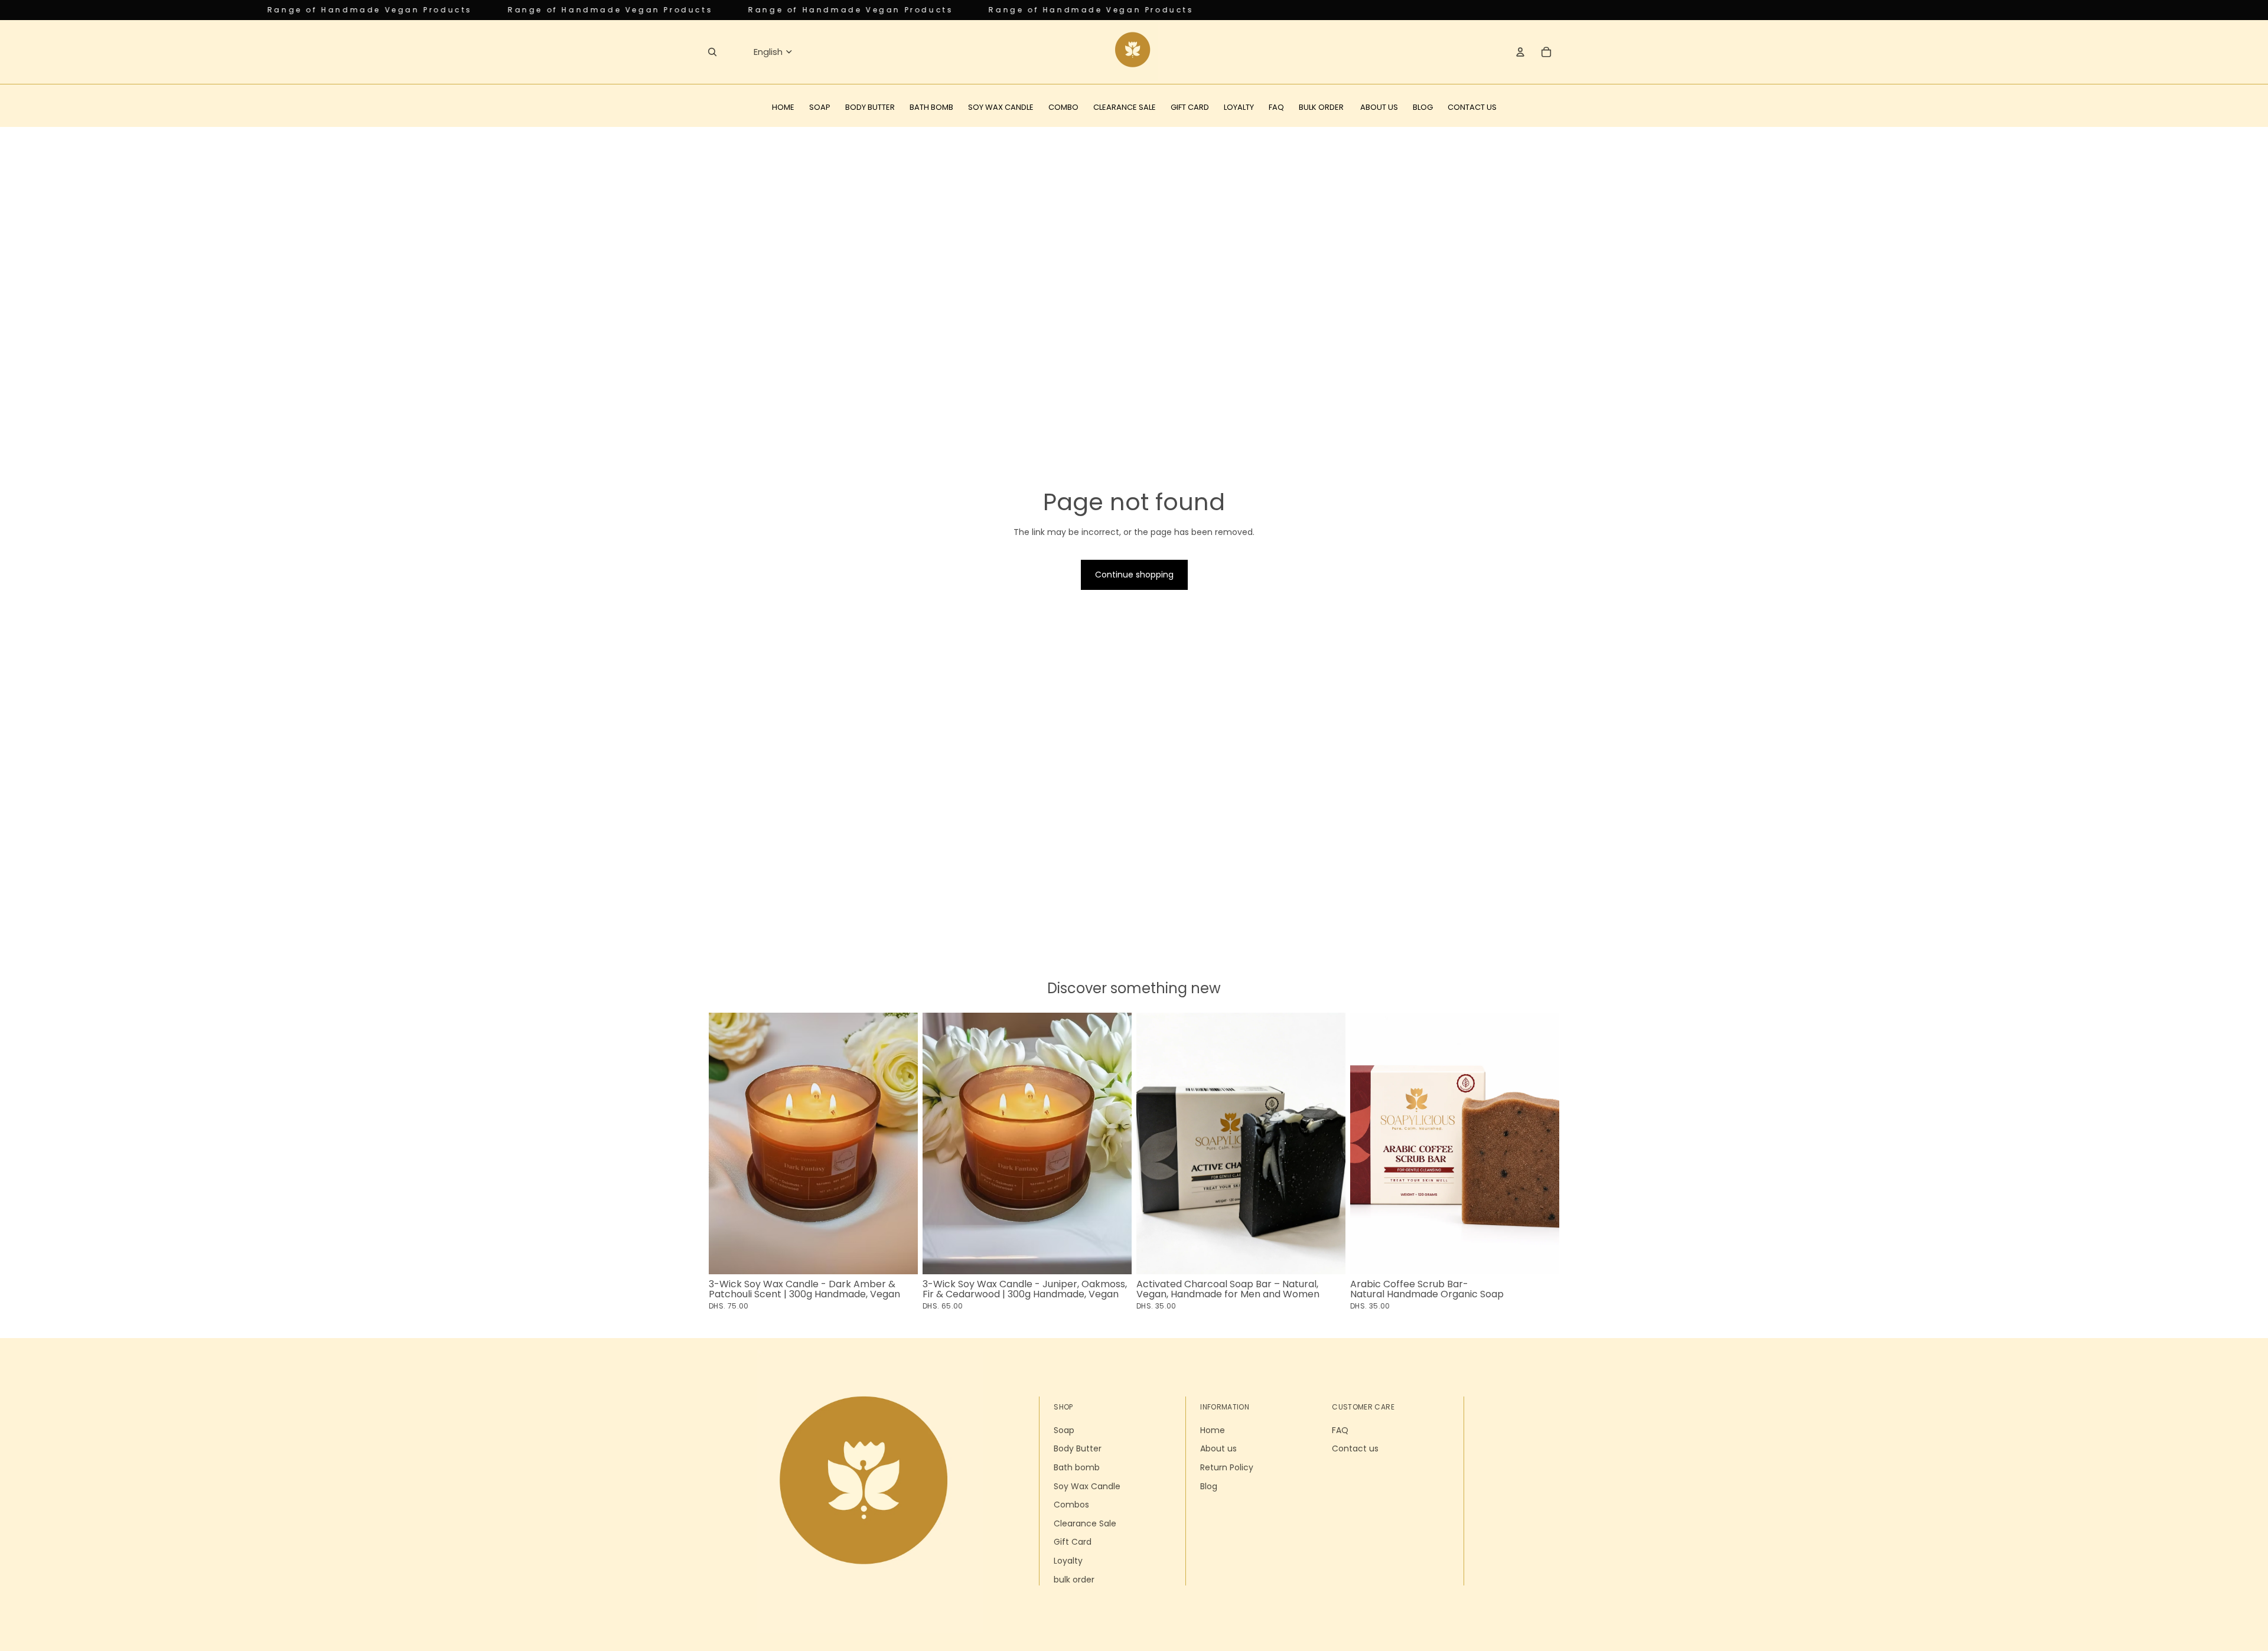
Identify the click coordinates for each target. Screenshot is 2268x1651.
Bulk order (1322, 107)
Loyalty (1239, 107)
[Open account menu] (1520, 52)
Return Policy (1227, 1467)
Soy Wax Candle (1087, 1486)
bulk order (1074, 1580)
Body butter (870, 107)
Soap (820, 107)
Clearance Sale (1085, 1523)
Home (783, 107)
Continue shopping (1134, 575)
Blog (1423, 107)
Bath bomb (931, 107)
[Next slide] (900, 1143)
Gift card (1190, 107)
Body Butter (1078, 1448)
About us (1218, 1448)
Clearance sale (1125, 107)
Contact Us (1472, 107)
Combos (1071, 1505)
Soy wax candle (1001, 107)
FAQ (1276, 107)
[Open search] (712, 52)
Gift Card (1073, 1542)
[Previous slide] (726, 1143)
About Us (1379, 107)
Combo (1063, 107)
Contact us (1355, 1448)
